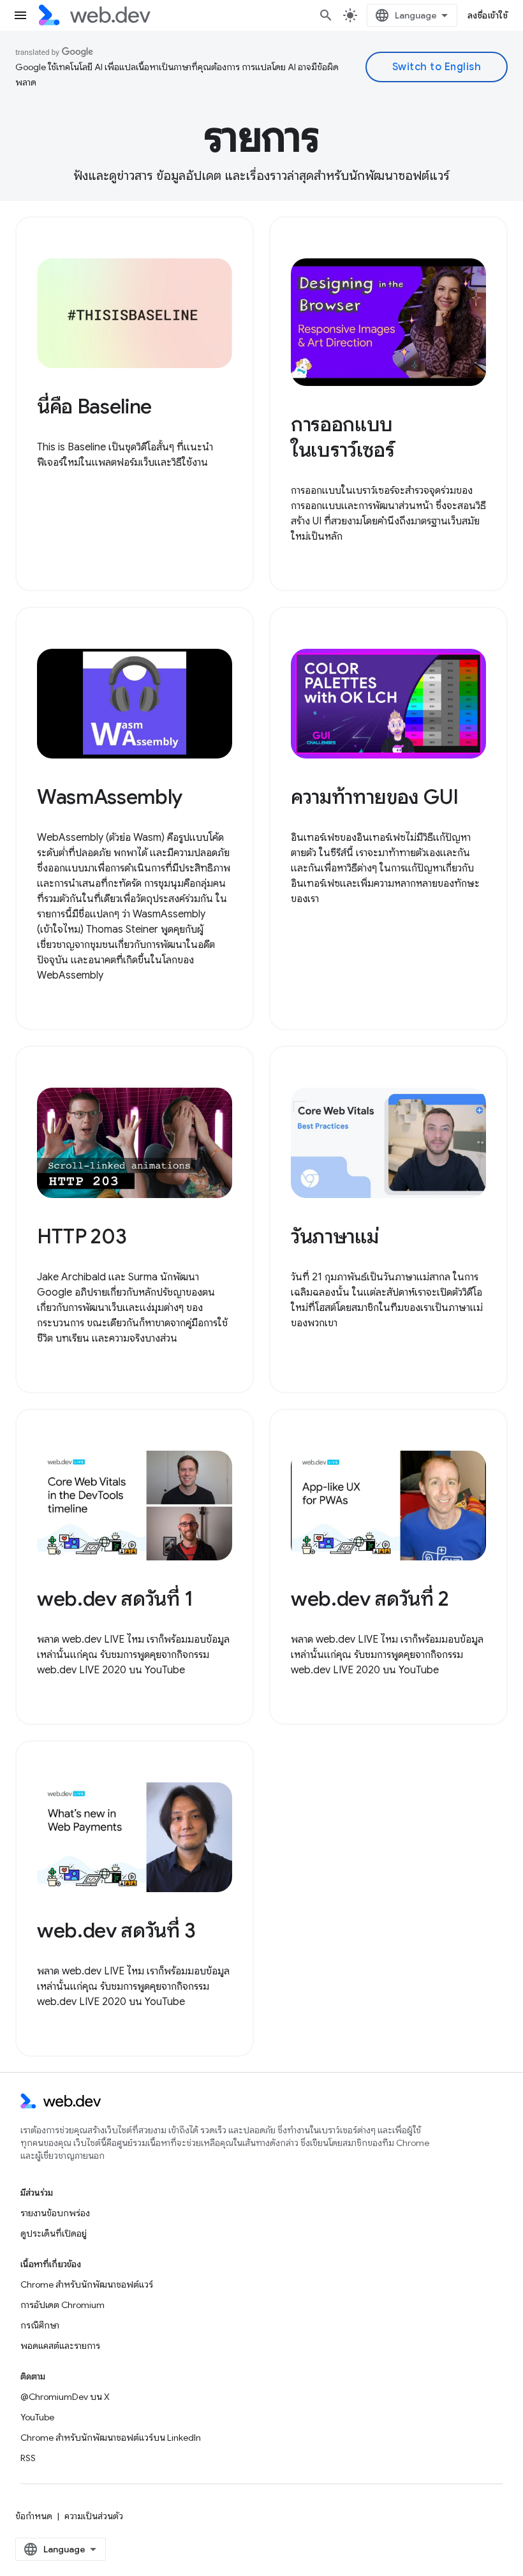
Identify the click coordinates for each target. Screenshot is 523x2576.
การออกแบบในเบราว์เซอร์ (343, 437)
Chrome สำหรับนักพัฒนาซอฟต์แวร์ (87, 2284)
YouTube (37, 2417)
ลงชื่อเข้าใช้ (488, 15)
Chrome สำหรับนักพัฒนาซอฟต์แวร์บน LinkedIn (111, 2438)
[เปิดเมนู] (20, 15)
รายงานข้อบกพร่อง (55, 2213)
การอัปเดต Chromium (63, 2305)
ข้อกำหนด (34, 2516)
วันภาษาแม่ (335, 1236)
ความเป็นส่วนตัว (94, 2516)
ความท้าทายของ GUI (375, 797)
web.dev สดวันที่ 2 (370, 1599)
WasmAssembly (110, 797)
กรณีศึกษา (40, 2325)
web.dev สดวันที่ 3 (116, 1930)
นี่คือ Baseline (94, 406)
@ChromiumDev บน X (65, 2397)
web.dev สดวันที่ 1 (115, 1599)
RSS (28, 2458)
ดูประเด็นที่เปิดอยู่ (54, 2233)
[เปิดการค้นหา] (326, 15)
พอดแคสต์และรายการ (60, 2346)
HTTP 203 (82, 1236)
